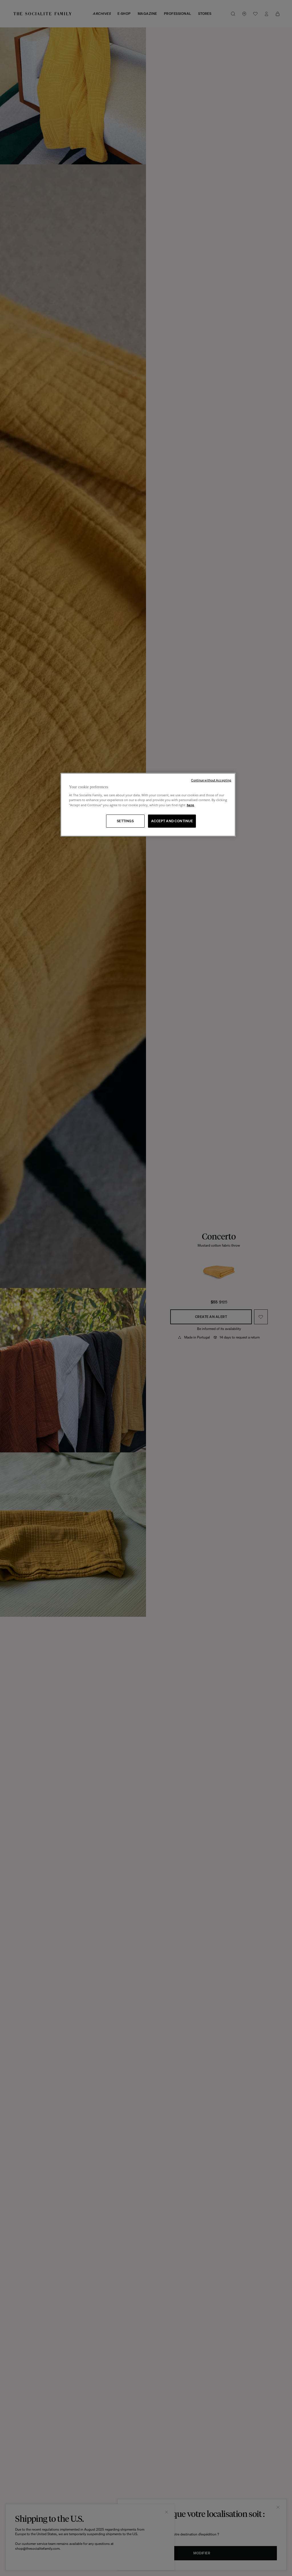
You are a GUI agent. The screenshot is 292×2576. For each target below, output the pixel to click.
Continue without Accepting (211, 780)
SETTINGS (125, 821)
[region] (148, 805)
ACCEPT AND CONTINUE (172, 821)
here (190, 805)
